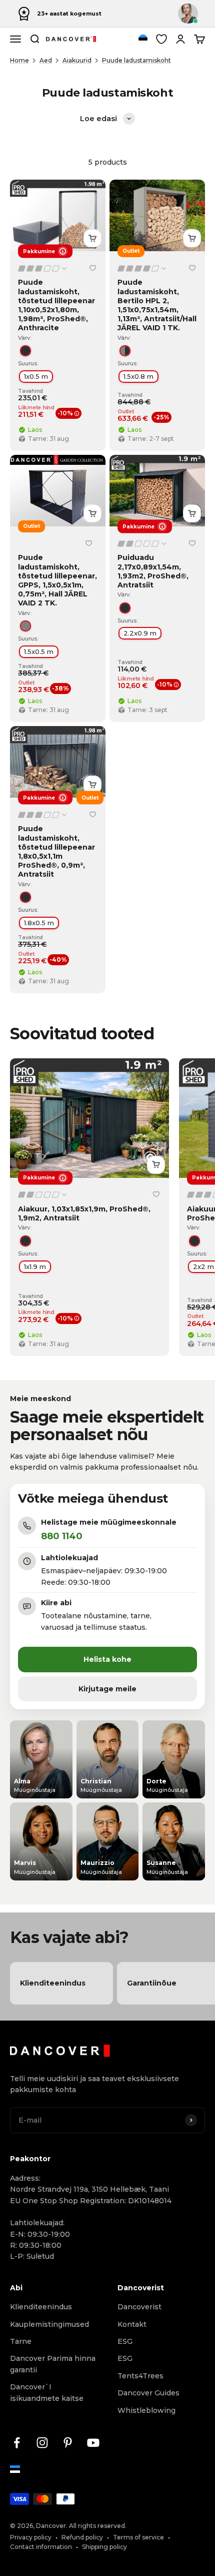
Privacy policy (31, 2537)
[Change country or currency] (143, 39)
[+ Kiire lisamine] (92, 238)
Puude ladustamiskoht (136, 60)
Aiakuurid (77, 60)
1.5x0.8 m (138, 376)
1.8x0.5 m (39, 922)
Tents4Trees (140, 2376)
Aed (46, 60)
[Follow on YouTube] (93, 2443)
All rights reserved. (98, 2526)
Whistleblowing (146, 2410)
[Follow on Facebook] (17, 2443)
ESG (125, 2341)
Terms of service (138, 2537)
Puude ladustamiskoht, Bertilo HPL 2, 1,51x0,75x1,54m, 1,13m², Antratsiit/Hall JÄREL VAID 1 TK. (157, 305)
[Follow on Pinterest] (68, 2443)
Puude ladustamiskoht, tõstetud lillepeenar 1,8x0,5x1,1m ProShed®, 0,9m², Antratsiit (56, 851)
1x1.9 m (35, 1266)
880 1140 (62, 1536)
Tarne (21, 2341)
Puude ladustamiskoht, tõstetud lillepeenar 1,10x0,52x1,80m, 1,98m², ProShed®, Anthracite (56, 305)
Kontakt (132, 2324)
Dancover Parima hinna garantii (53, 2364)
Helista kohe (107, 1659)
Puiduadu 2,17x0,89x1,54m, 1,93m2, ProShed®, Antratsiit (153, 571)
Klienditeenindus (41, 2307)
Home (19, 60)
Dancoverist (139, 2307)
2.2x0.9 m (140, 633)
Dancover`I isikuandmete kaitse (47, 2392)
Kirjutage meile (107, 1689)
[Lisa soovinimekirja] (92, 268)
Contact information (41, 2547)
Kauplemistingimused (49, 2324)
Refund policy (82, 2537)
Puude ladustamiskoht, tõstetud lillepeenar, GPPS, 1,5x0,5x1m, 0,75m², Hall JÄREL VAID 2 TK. (57, 580)
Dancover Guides (148, 2393)
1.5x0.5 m (39, 652)
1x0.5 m (36, 376)
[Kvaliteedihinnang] (43, 268)
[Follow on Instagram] (42, 2443)
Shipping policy (104, 2547)
